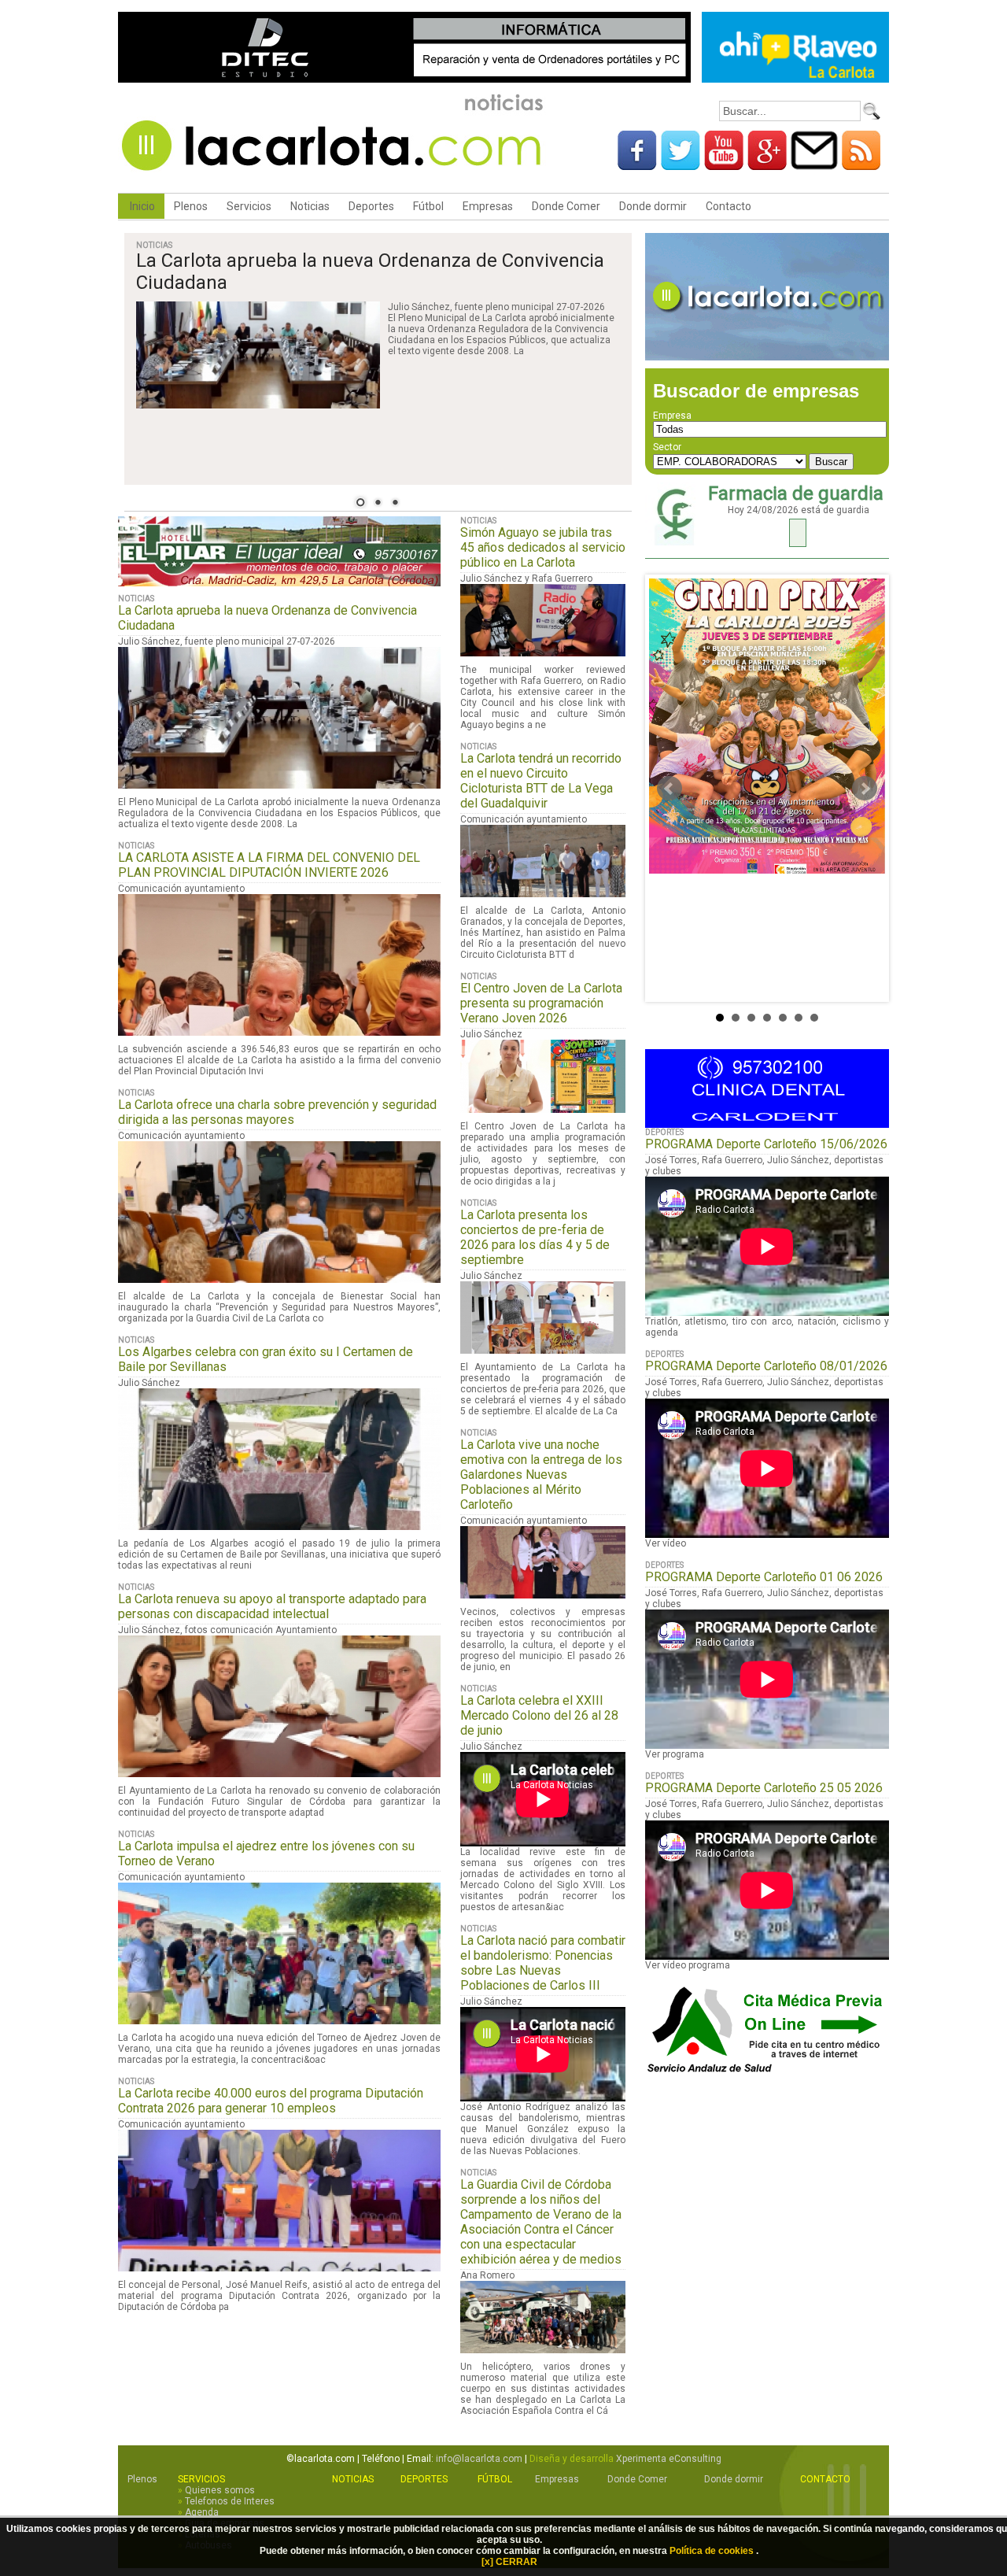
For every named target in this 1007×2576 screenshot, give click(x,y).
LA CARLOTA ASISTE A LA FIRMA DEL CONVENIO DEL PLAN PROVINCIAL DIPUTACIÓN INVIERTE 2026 (269, 865)
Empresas (488, 206)
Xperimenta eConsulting (669, 2459)
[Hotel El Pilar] (279, 591)
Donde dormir (653, 206)
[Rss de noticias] (861, 164)
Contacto (729, 206)
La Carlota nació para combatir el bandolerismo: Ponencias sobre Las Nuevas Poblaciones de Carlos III (543, 1963)
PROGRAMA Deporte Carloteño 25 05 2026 (764, 1788)
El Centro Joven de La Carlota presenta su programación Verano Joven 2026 (541, 1003)
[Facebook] (637, 164)
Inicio (141, 206)
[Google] (767, 164)
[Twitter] (681, 164)
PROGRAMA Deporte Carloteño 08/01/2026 (766, 1366)
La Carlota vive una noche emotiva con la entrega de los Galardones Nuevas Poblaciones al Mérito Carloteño (541, 1475)
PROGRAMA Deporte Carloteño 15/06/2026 (766, 1144)
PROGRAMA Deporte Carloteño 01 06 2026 (764, 1577)
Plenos (191, 206)
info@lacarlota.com (479, 2459)
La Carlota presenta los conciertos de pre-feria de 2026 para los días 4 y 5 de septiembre (535, 1237)
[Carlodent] (767, 1125)
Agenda (202, 2512)
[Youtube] (724, 164)
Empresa (672, 416)
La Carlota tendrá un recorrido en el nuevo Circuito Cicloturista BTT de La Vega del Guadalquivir (541, 781)
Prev (669, 789)
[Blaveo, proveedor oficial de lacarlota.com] (795, 80)
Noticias (310, 206)
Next (865, 789)
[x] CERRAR (509, 2562)
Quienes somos (220, 2490)
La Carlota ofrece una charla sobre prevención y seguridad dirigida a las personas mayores (277, 1112)
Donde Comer (566, 206)
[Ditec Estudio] (404, 80)
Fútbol (428, 206)
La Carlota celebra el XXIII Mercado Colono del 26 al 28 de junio (539, 1715)
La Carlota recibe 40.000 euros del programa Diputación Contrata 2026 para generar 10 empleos (271, 2101)
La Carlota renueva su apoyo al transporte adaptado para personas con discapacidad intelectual (272, 1606)
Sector (667, 447)
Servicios (249, 206)
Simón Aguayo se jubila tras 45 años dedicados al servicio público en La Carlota (543, 547)
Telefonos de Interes (230, 2501)
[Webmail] (814, 164)
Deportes (371, 206)
